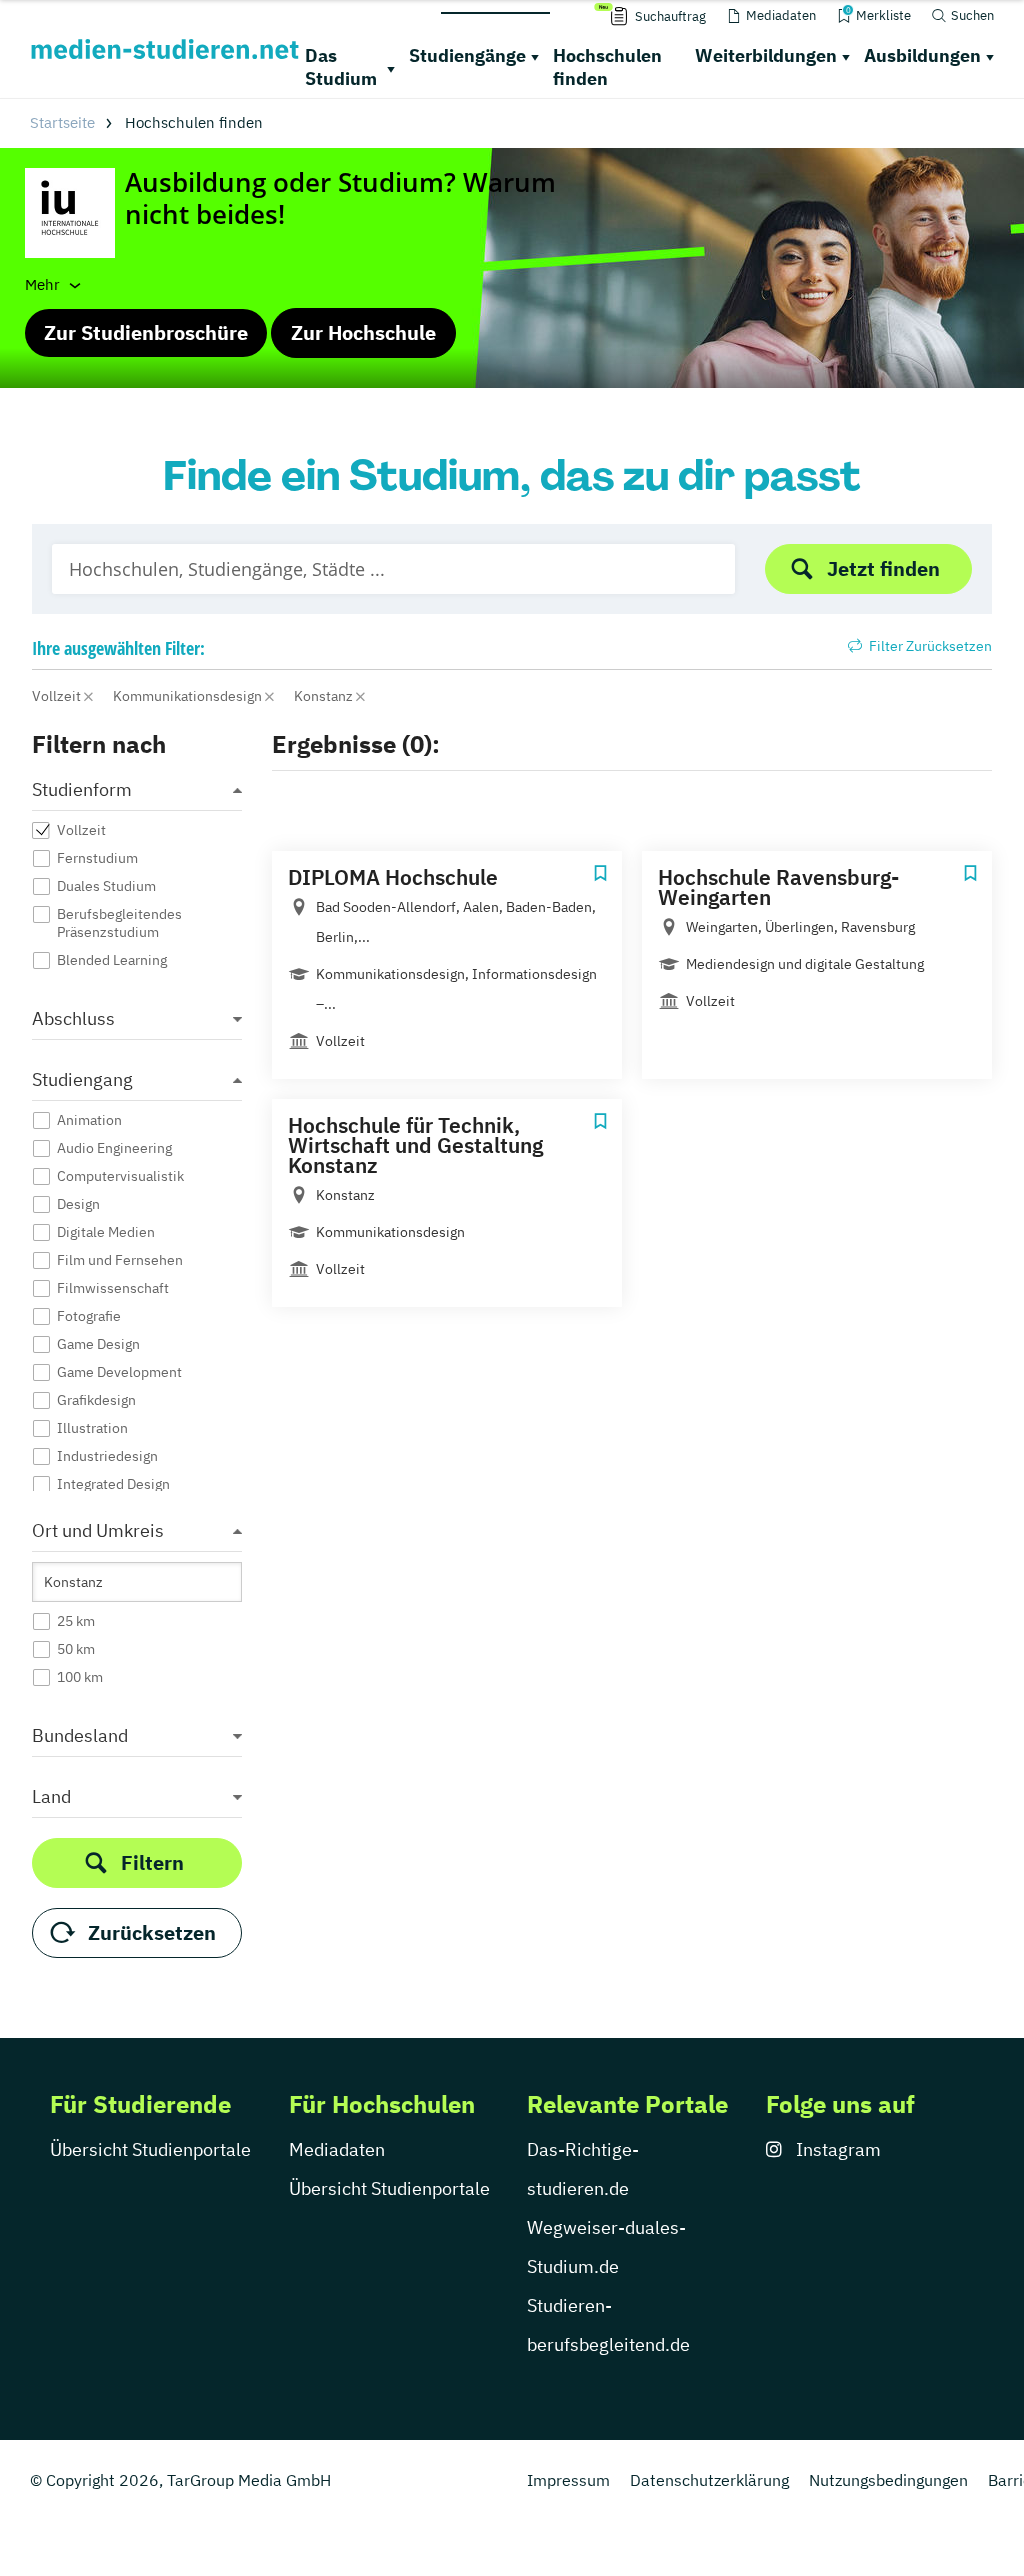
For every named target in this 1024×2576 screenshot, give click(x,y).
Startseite (62, 122)
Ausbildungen (922, 55)
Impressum (568, 2480)
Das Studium (341, 67)
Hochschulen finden (607, 67)
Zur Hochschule (363, 332)
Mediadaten (337, 2149)
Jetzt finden (883, 568)
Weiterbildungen (766, 55)
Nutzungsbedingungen (888, 2480)
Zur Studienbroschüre (146, 332)
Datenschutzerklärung (709, 2480)
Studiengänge (467, 55)
